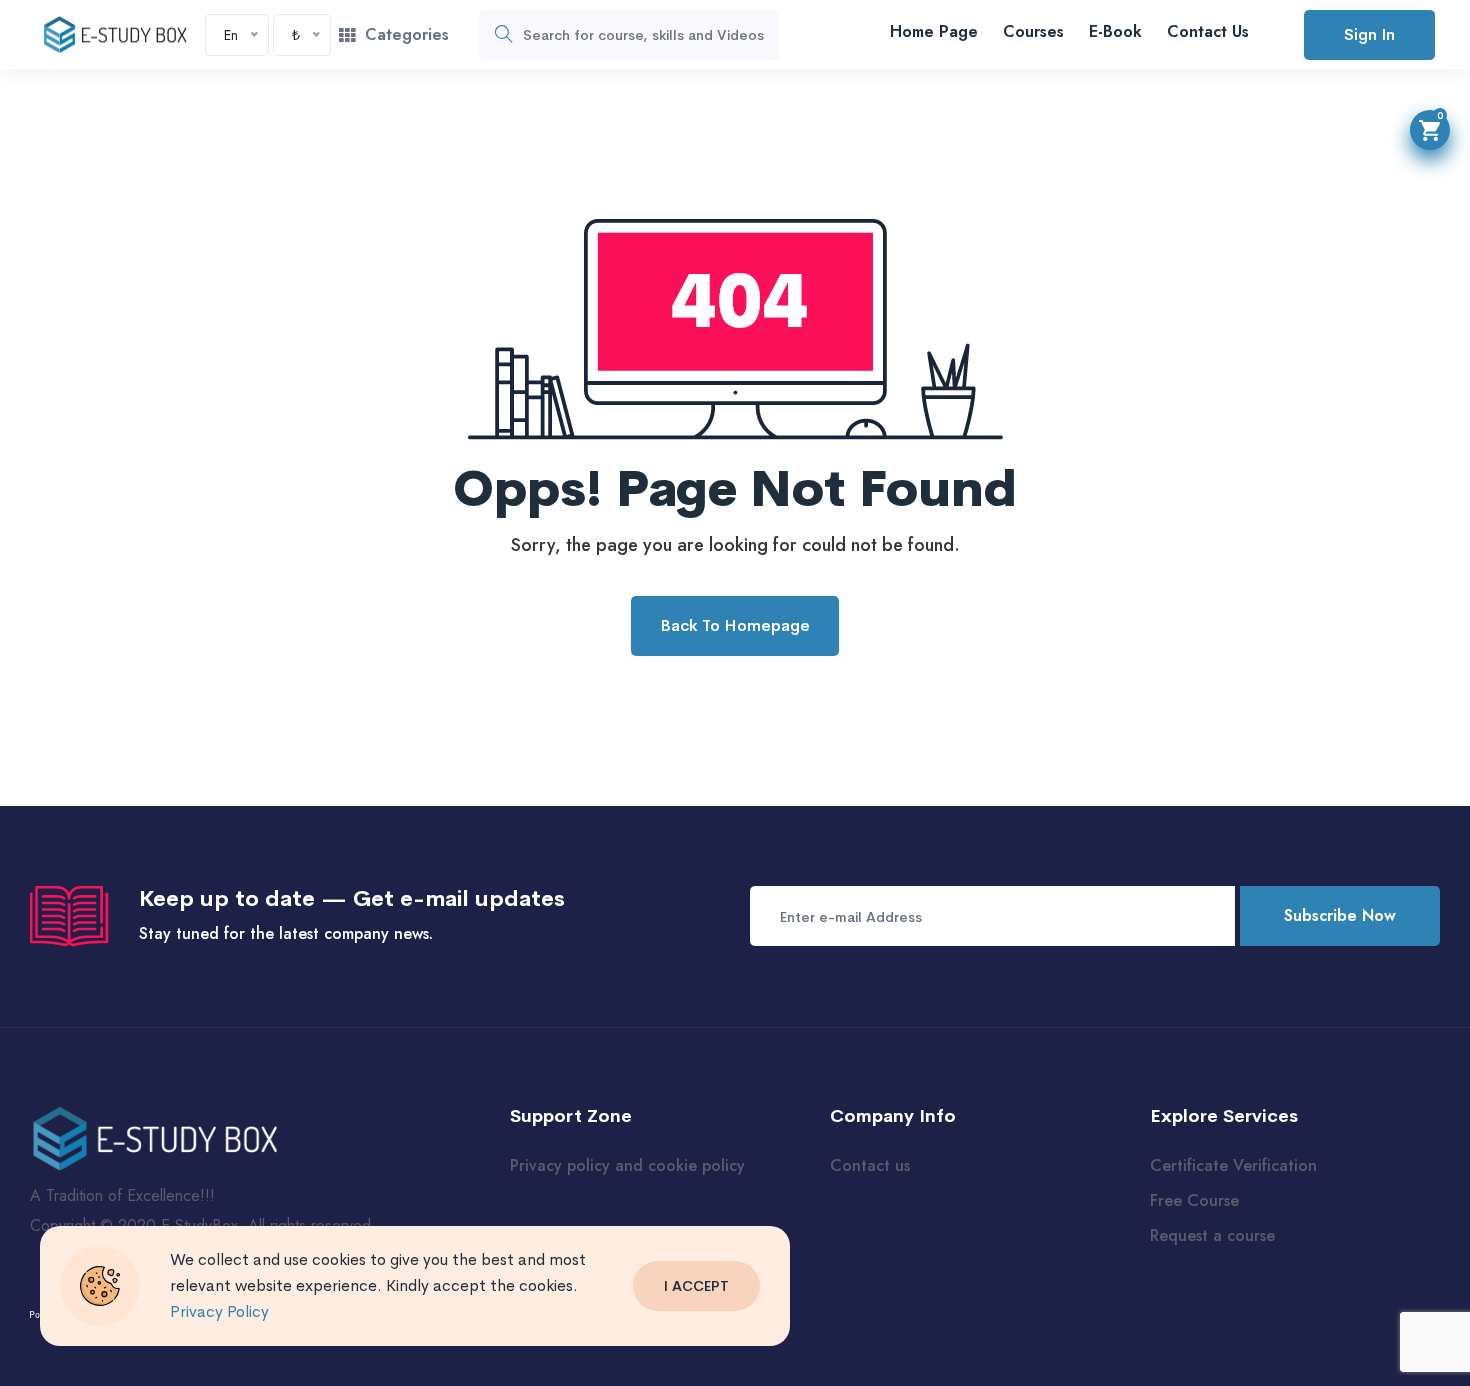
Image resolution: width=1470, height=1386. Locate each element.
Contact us (870, 1165)
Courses (1033, 31)
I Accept (696, 1286)
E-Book (1115, 31)
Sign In (1369, 34)
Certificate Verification (1233, 1165)
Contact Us (1208, 31)
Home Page (934, 31)
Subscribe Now (1340, 915)
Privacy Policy (219, 1311)
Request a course (1212, 1235)
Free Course (1194, 1200)
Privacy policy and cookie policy (627, 1165)
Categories (407, 34)
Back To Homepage (735, 625)
